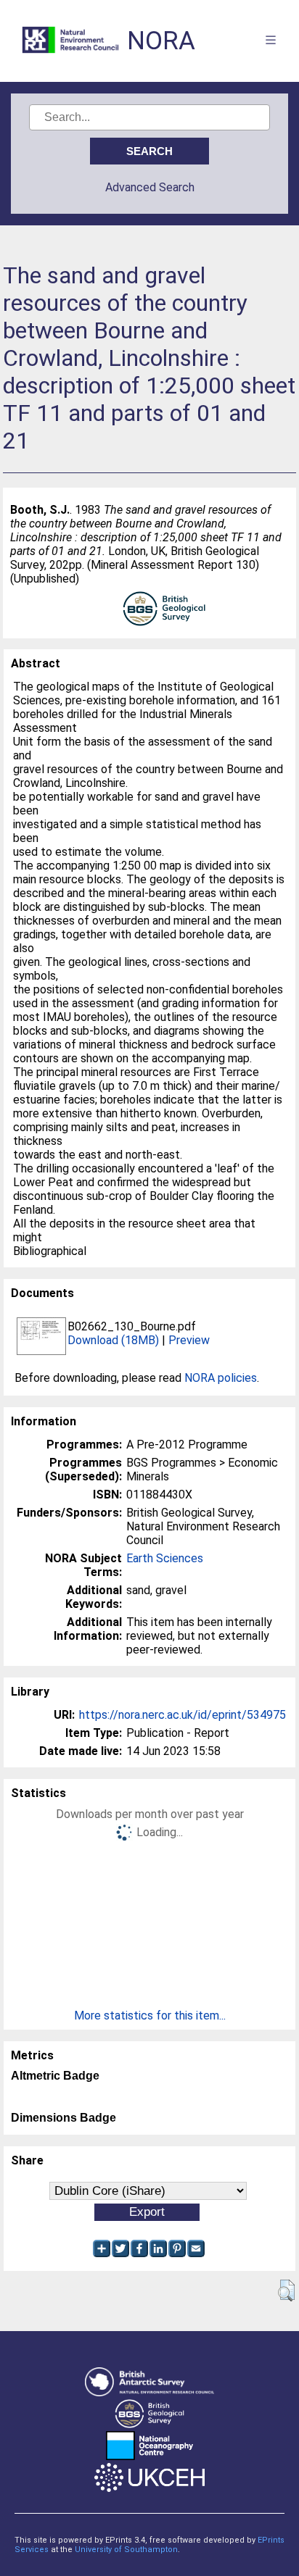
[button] (286, 2291)
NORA (161, 41)
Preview (189, 1340)
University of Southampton (126, 2550)
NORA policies (221, 1378)
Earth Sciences (165, 1558)
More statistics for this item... (150, 2016)
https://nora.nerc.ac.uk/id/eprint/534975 (183, 1715)
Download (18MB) (113, 1340)
